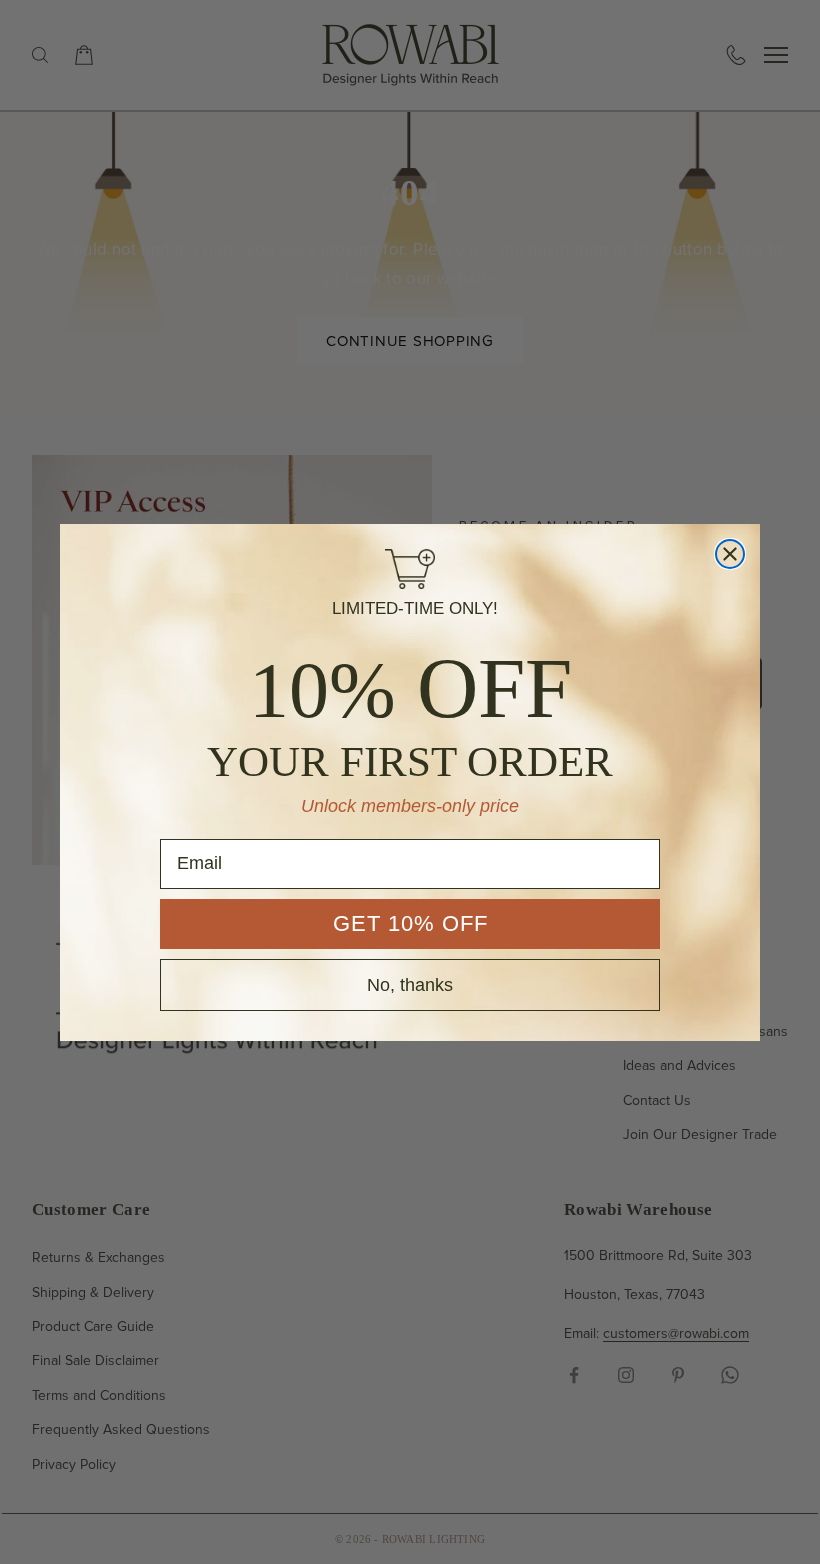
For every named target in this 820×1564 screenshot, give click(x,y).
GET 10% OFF (410, 923)
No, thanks (410, 985)
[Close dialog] (730, 554)
